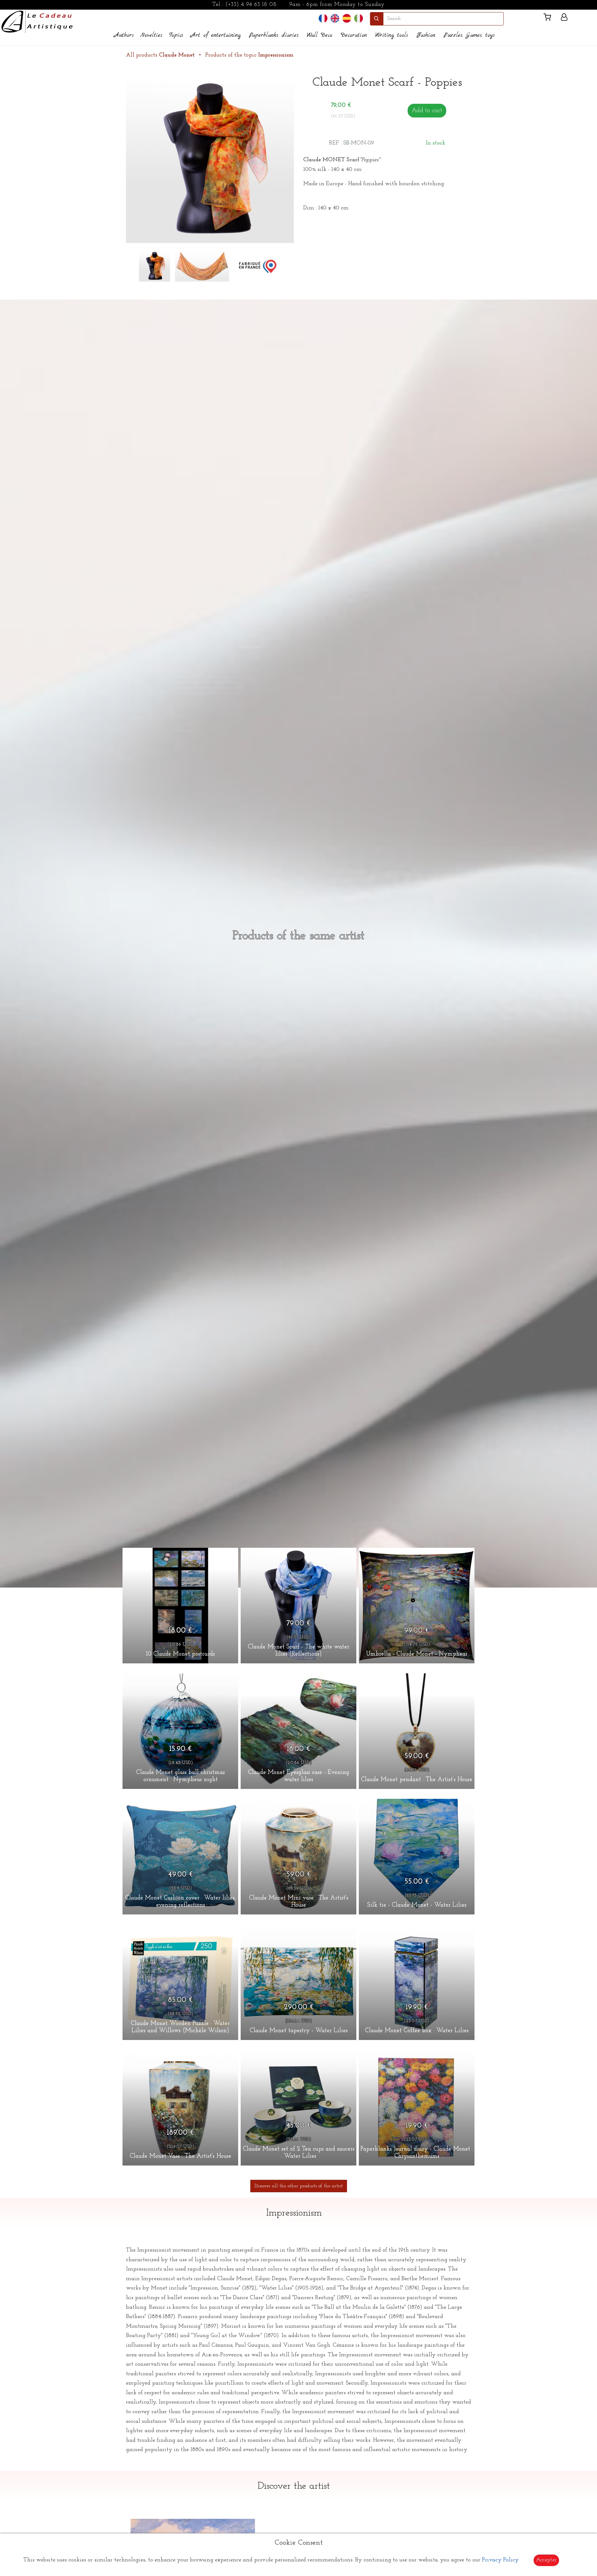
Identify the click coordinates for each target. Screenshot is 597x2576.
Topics (176, 35)
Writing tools (392, 35)
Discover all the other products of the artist (299, 2186)
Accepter (546, 2560)
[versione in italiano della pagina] (359, 18)
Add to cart (427, 111)
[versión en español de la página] (347, 18)
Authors (124, 35)
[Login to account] (564, 18)
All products (160, 55)
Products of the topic (249, 55)
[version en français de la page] (323, 18)
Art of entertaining (216, 35)
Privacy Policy (500, 2560)
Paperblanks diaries (274, 35)
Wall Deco (320, 35)
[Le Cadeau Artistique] (37, 21)
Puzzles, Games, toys (469, 35)
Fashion (426, 35)
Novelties (151, 35)
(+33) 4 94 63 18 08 (251, 5)
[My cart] (550, 18)
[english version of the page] (335, 18)
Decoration (354, 35)
